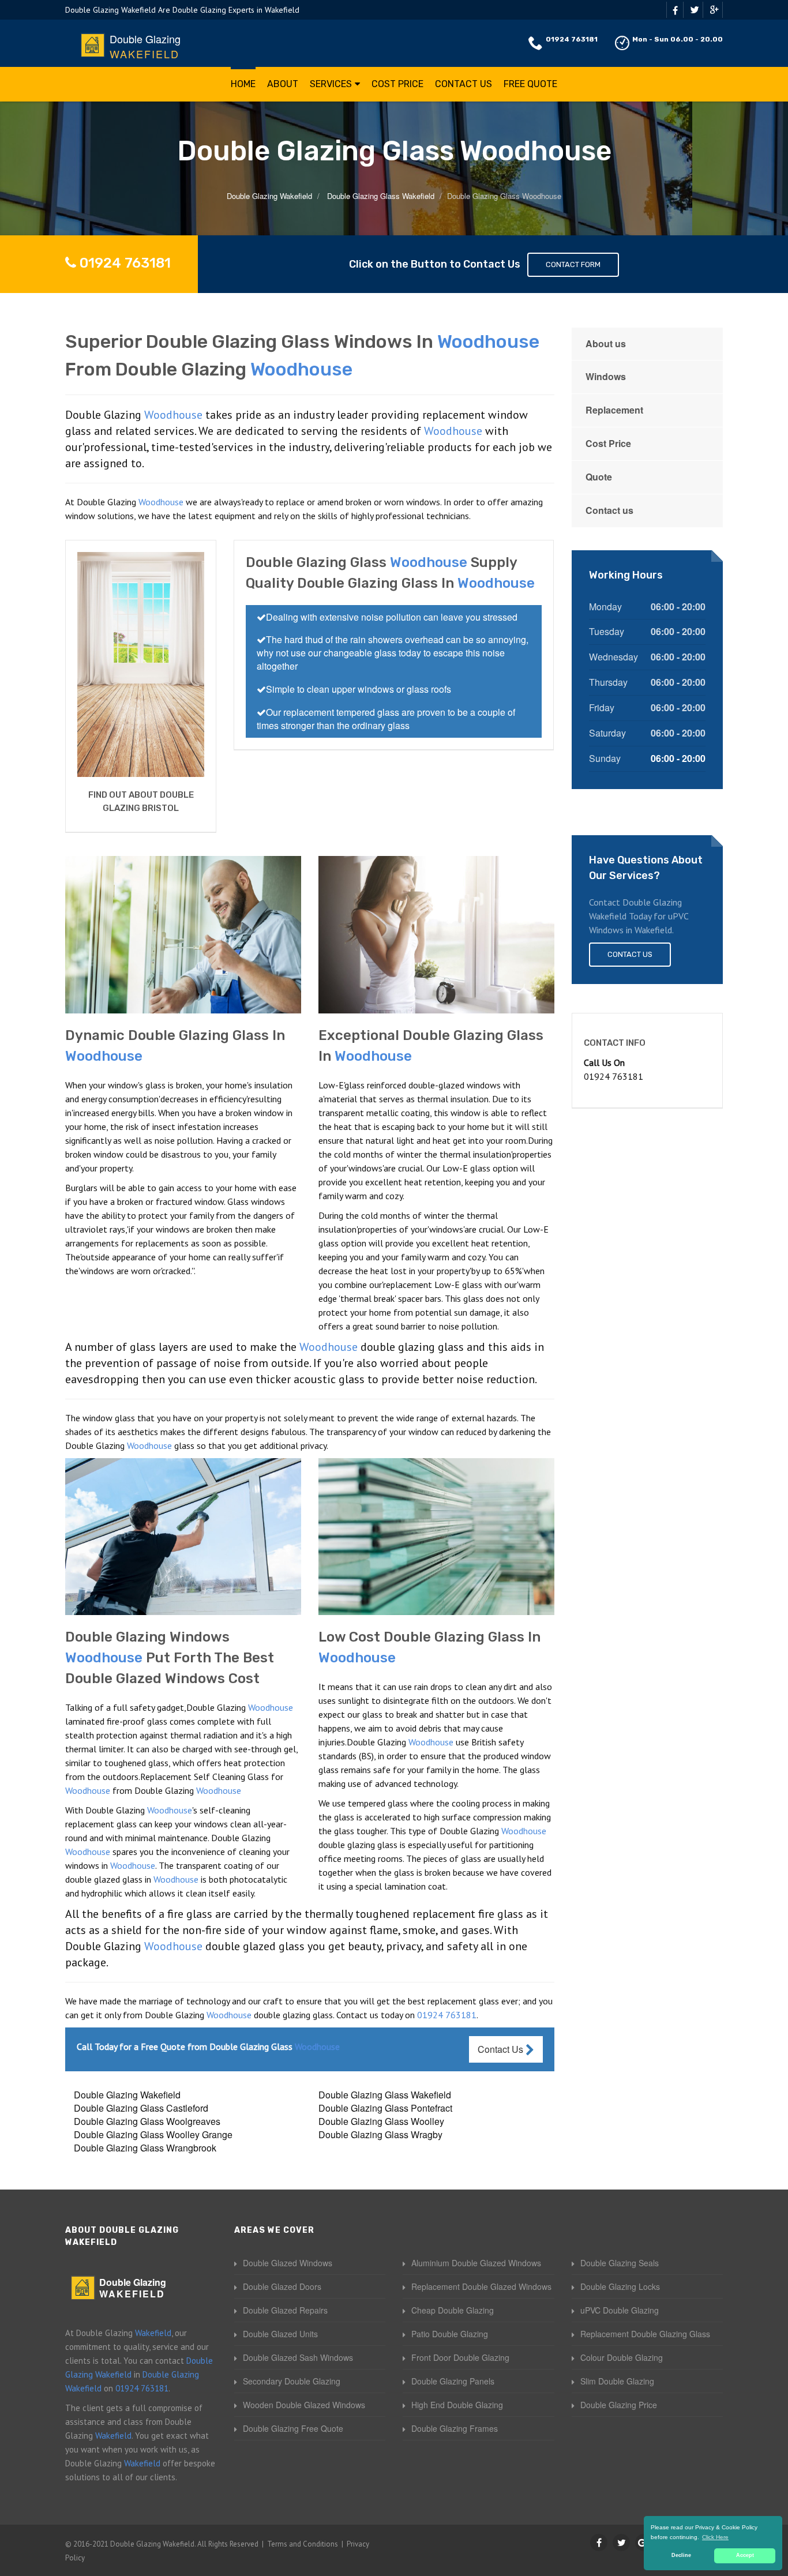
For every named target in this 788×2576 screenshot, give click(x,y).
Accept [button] (745, 2555)
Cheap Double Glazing (453, 2310)
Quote (599, 477)
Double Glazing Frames (455, 2428)
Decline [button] (681, 2555)
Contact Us (464, 84)
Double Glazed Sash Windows (298, 2357)
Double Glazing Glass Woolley (381, 2121)
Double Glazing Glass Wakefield (385, 2095)
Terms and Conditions (303, 2544)
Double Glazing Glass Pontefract (385, 2108)
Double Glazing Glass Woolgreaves (147, 2121)
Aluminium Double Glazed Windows (476, 2263)
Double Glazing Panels (453, 2381)
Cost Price (397, 84)
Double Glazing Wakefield (127, 2095)
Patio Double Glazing (450, 2334)
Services (331, 84)
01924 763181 (572, 39)
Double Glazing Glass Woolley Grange (153, 2134)
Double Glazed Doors (282, 2286)
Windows (606, 376)
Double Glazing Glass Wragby (380, 2134)
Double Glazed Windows (288, 2263)
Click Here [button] (715, 2537)
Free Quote (530, 84)
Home (243, 84)
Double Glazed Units (280, 2334)
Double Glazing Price (619, 2405)
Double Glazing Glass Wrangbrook (145, 2148)
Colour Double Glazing (622, 2357)
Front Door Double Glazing (460, 2357)
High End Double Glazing (457, 2405)
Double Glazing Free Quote (293, 2428)
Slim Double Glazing (617, 2381)
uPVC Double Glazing (620, 2310)
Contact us (609, 510)
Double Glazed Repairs (285, 2310)
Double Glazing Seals (620, 2263)
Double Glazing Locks (620, 2286)
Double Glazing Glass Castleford (141, 2108)
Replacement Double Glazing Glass (645, 2334)
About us (606, 343)
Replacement (614, 410)
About (283, 84)
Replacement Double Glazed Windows (481, 2286)
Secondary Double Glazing (292, 2381)
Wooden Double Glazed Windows (304, 2405)
